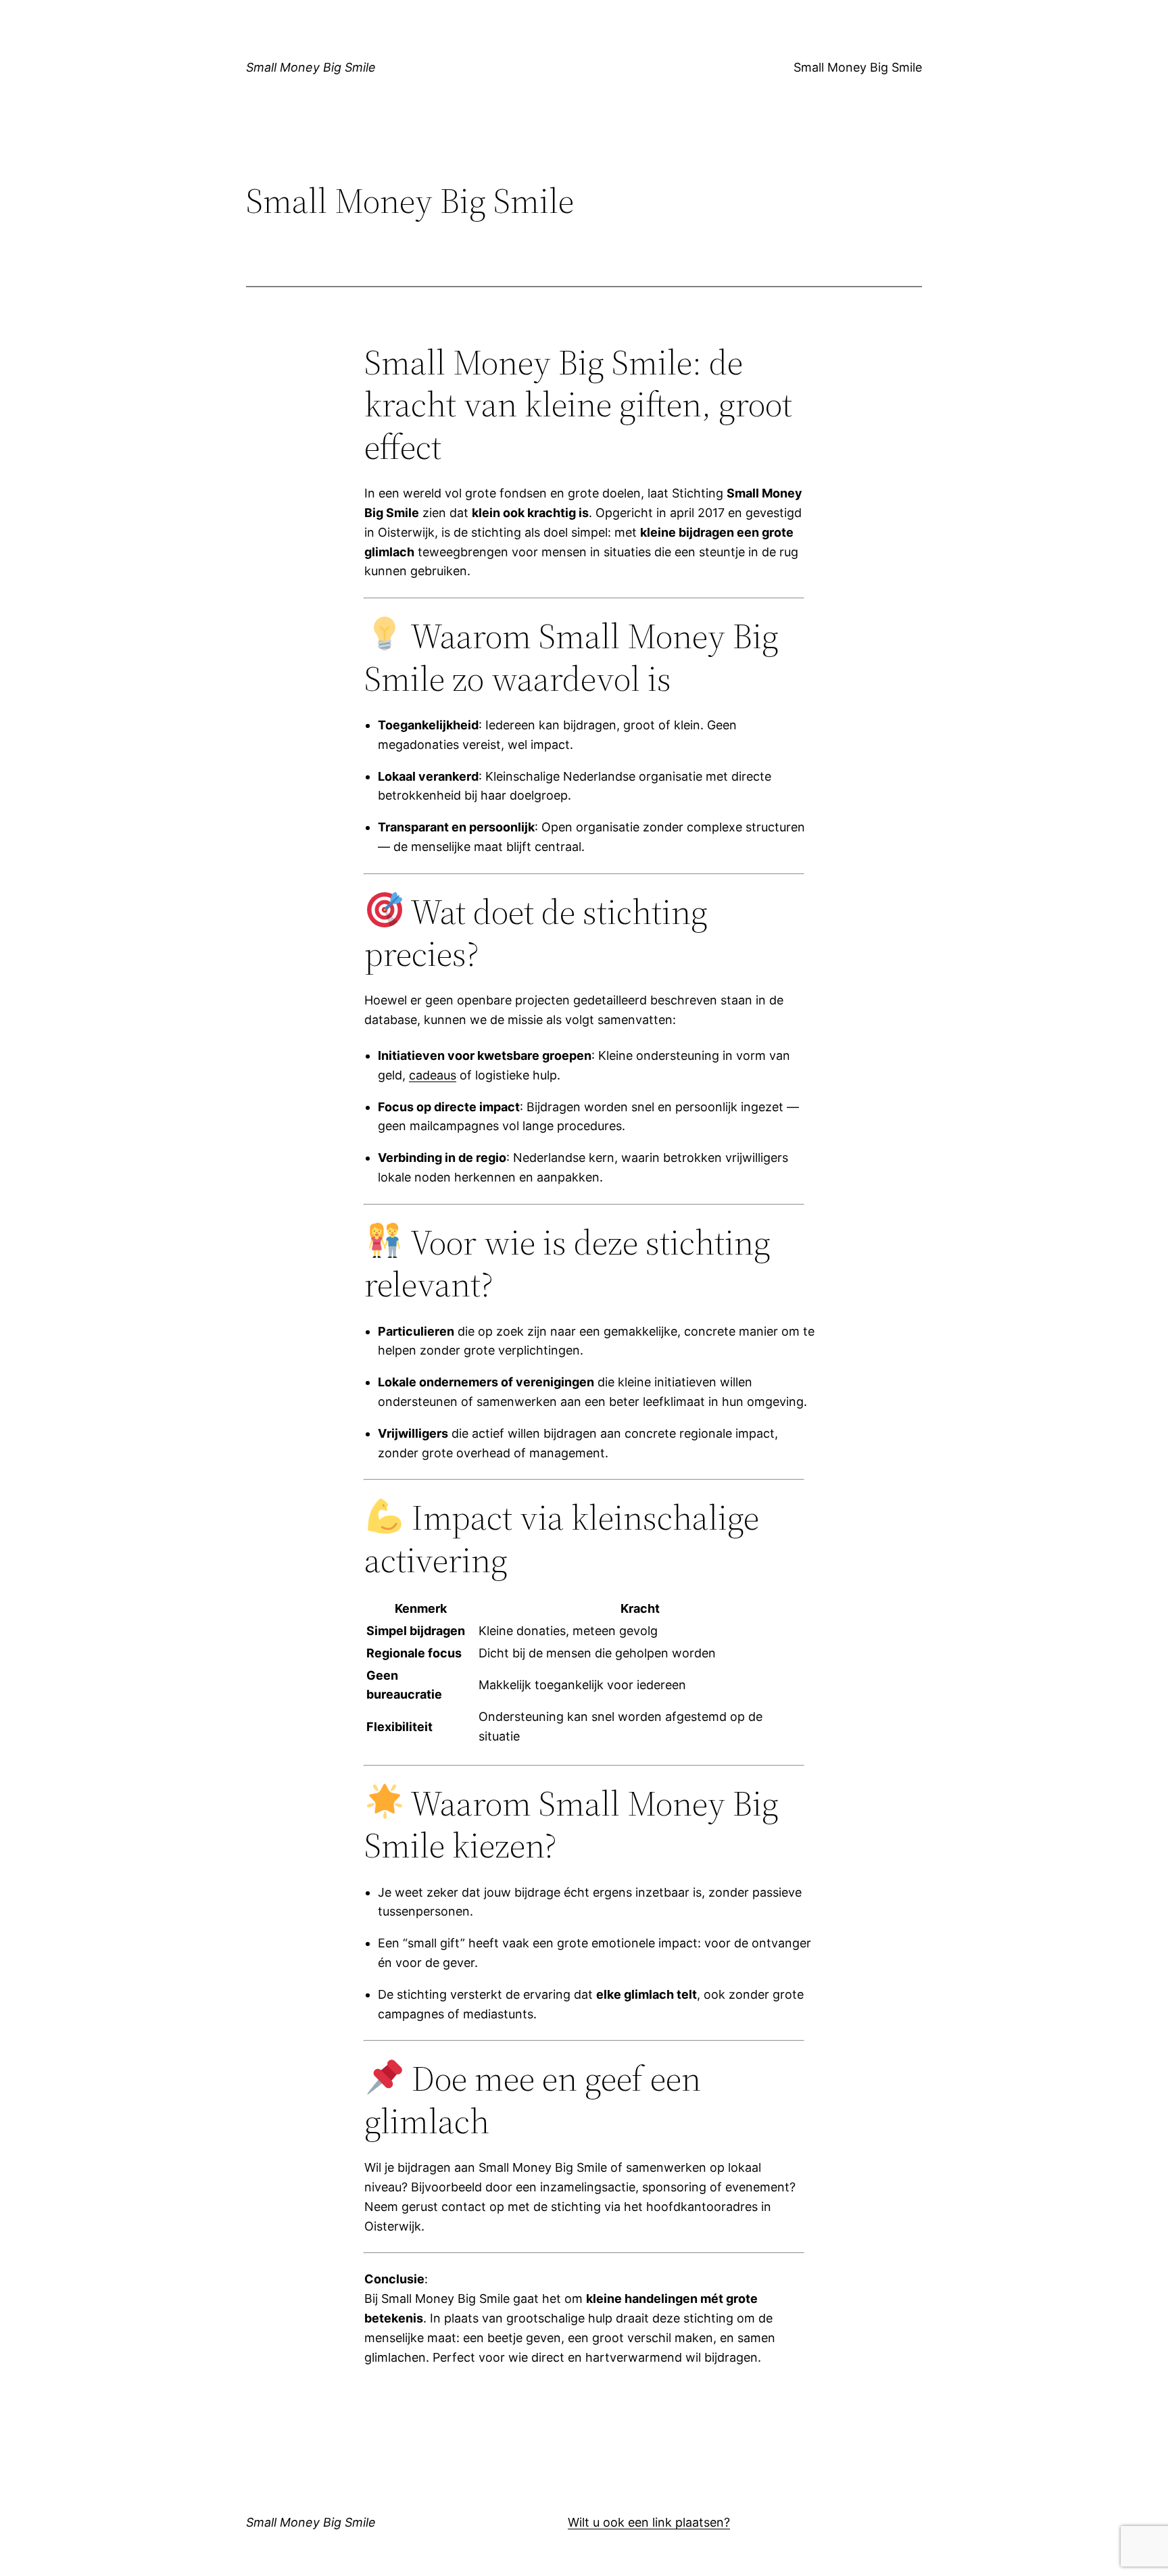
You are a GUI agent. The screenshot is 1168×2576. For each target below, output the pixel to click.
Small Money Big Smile (311, 67)
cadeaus (433, 1075)
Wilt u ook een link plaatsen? (649, 2522)
